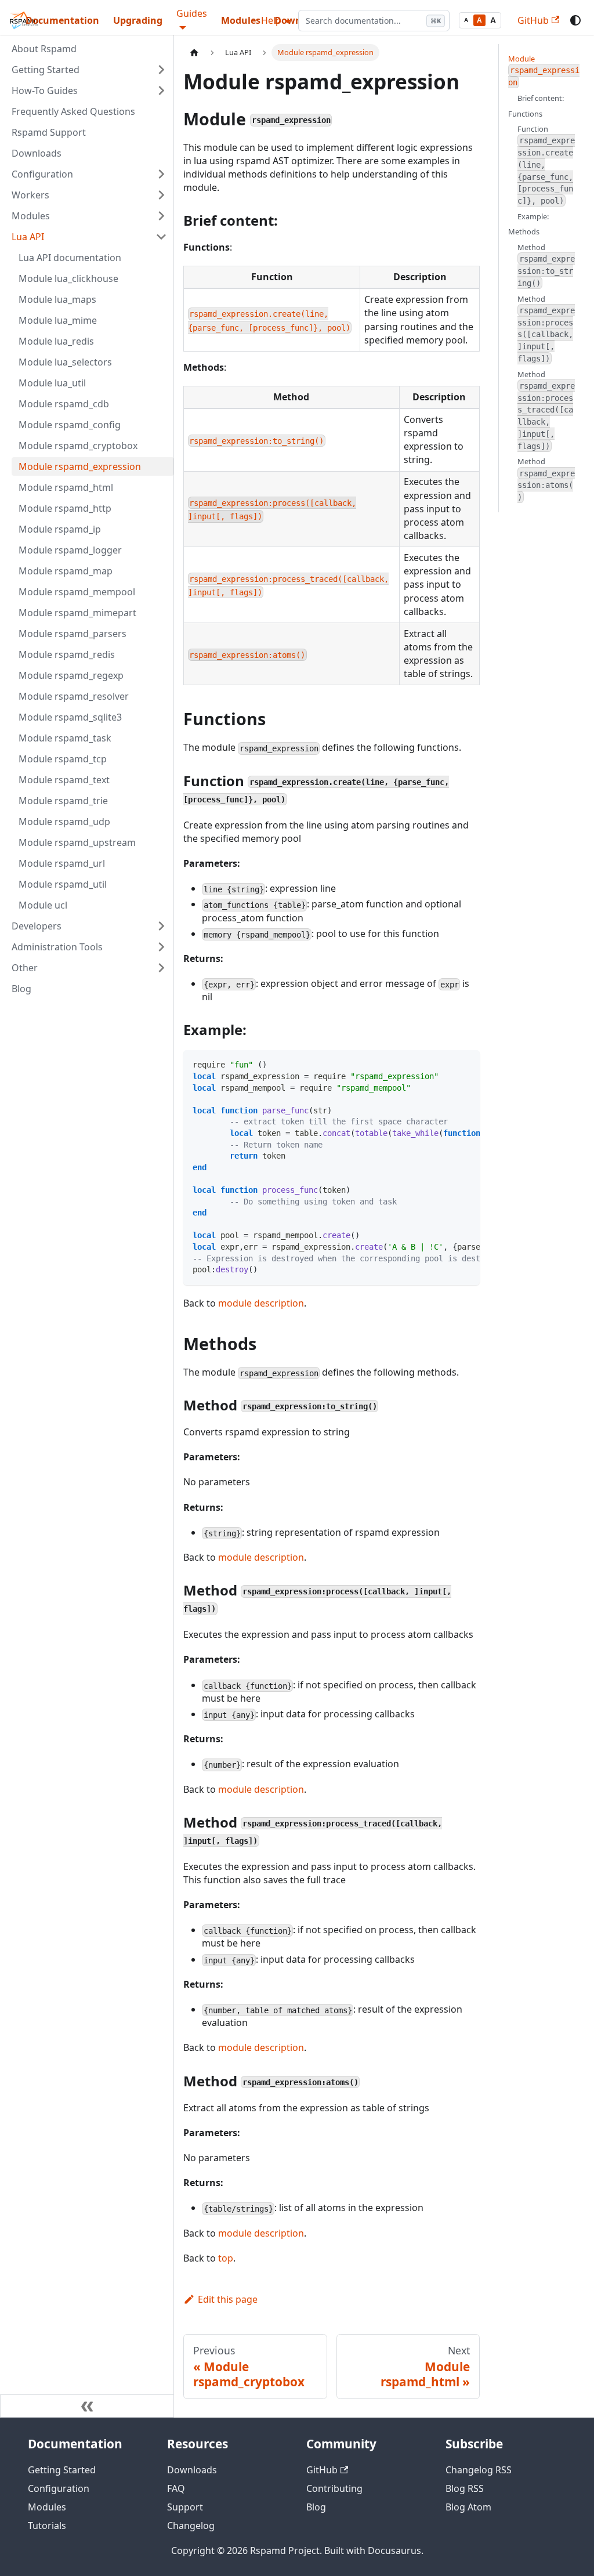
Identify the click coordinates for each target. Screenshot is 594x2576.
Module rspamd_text (64, 780)
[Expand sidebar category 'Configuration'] (161, 174)
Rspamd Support (49, 132)
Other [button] (25, 968)
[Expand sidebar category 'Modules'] (161, 216)
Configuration (42, 174)
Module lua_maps (57, 299)
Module (544, 70)
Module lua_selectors (65, 362)
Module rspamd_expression (80, 466)
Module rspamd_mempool (77, 592)
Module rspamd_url (62, 863)
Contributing (334, 2488)
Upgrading (138, 20)
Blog (21, 989)
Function (546, 164)
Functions (525, 114)
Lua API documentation (70, 258)
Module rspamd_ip (60, 529)
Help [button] (271, 20)
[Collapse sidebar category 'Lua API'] (161, 237)
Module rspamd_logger (70, 550)
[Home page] (194, 53)
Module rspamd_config (70, 425)
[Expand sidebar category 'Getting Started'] (161, 70)
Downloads (37, 153)
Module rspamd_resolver (74, 696)
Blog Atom (468, 2507)
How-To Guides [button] (45, 91)
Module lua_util (52, 383)
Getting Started (46, 70)
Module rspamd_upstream (77, 842)
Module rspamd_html (66, 487)
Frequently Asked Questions (73, 111)
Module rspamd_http (65, 508)
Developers (37, 926)
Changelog (191, 2526)
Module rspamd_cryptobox (78, 446)
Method (546, 265)
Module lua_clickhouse (68, 278)
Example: (533, 216)
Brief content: (541, 98)
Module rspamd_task (65, 738)
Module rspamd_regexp (71, 675)
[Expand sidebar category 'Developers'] (161, 926)
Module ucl (43, 905)
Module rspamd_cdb (64, 404)
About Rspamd (44, 49)
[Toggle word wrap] (444, 1065)
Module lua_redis (56, 341)
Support (185, 2507)
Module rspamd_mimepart (77, 613)
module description (261, 1303)
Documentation (62, 20)
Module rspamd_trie (63, 801)
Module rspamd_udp (64, 822)
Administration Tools (57, 947)
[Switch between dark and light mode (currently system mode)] (575, 20)
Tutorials (47, 2526)
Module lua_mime (58, 320)
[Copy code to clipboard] (466, 1065)
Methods (524, 231)
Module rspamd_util (63, 884)
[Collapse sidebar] (87, 2406)
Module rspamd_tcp (63, 759)
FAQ (176, 2488)
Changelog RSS (479, 2470)
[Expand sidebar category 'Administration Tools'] (161, 947)
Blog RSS (465, 2488)
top (226, 2258)
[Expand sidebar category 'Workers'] (161, 195)
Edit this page (228, 2299)
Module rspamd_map (66, 571)
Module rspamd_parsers (73, 634)
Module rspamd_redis (67, 654)
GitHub (533, 20)
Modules (241, 20)
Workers (30, 195)
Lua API (28, 237)
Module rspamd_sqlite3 (70, 717)
